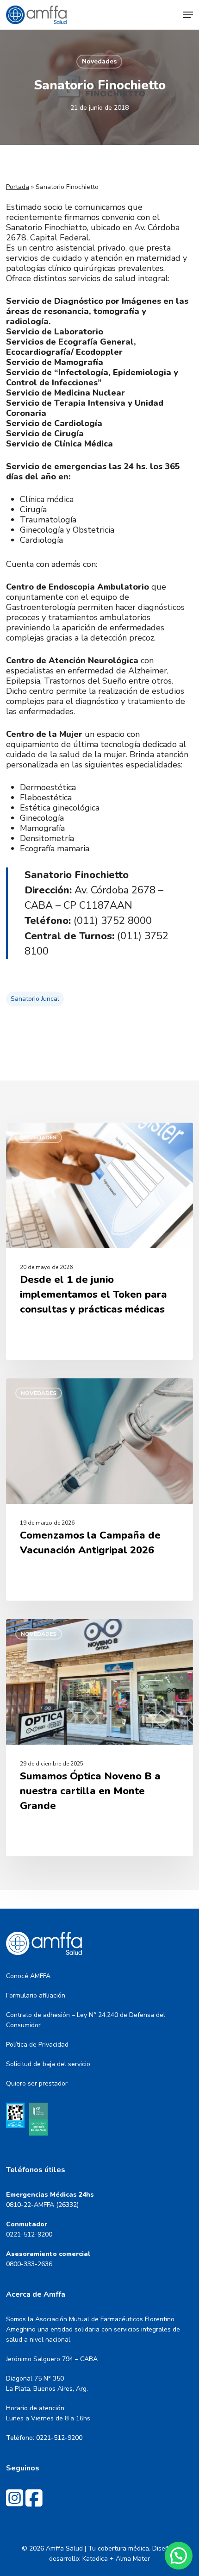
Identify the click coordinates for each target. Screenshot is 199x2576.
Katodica (95, 2559)
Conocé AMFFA (28, 1976)
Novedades (99, 61)
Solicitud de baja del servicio (48, 2064)
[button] (188, 15)
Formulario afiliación (36, 1995)
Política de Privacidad (37, 2045)
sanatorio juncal (35, 999)
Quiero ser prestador (37, 2083)
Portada (18, 187)
